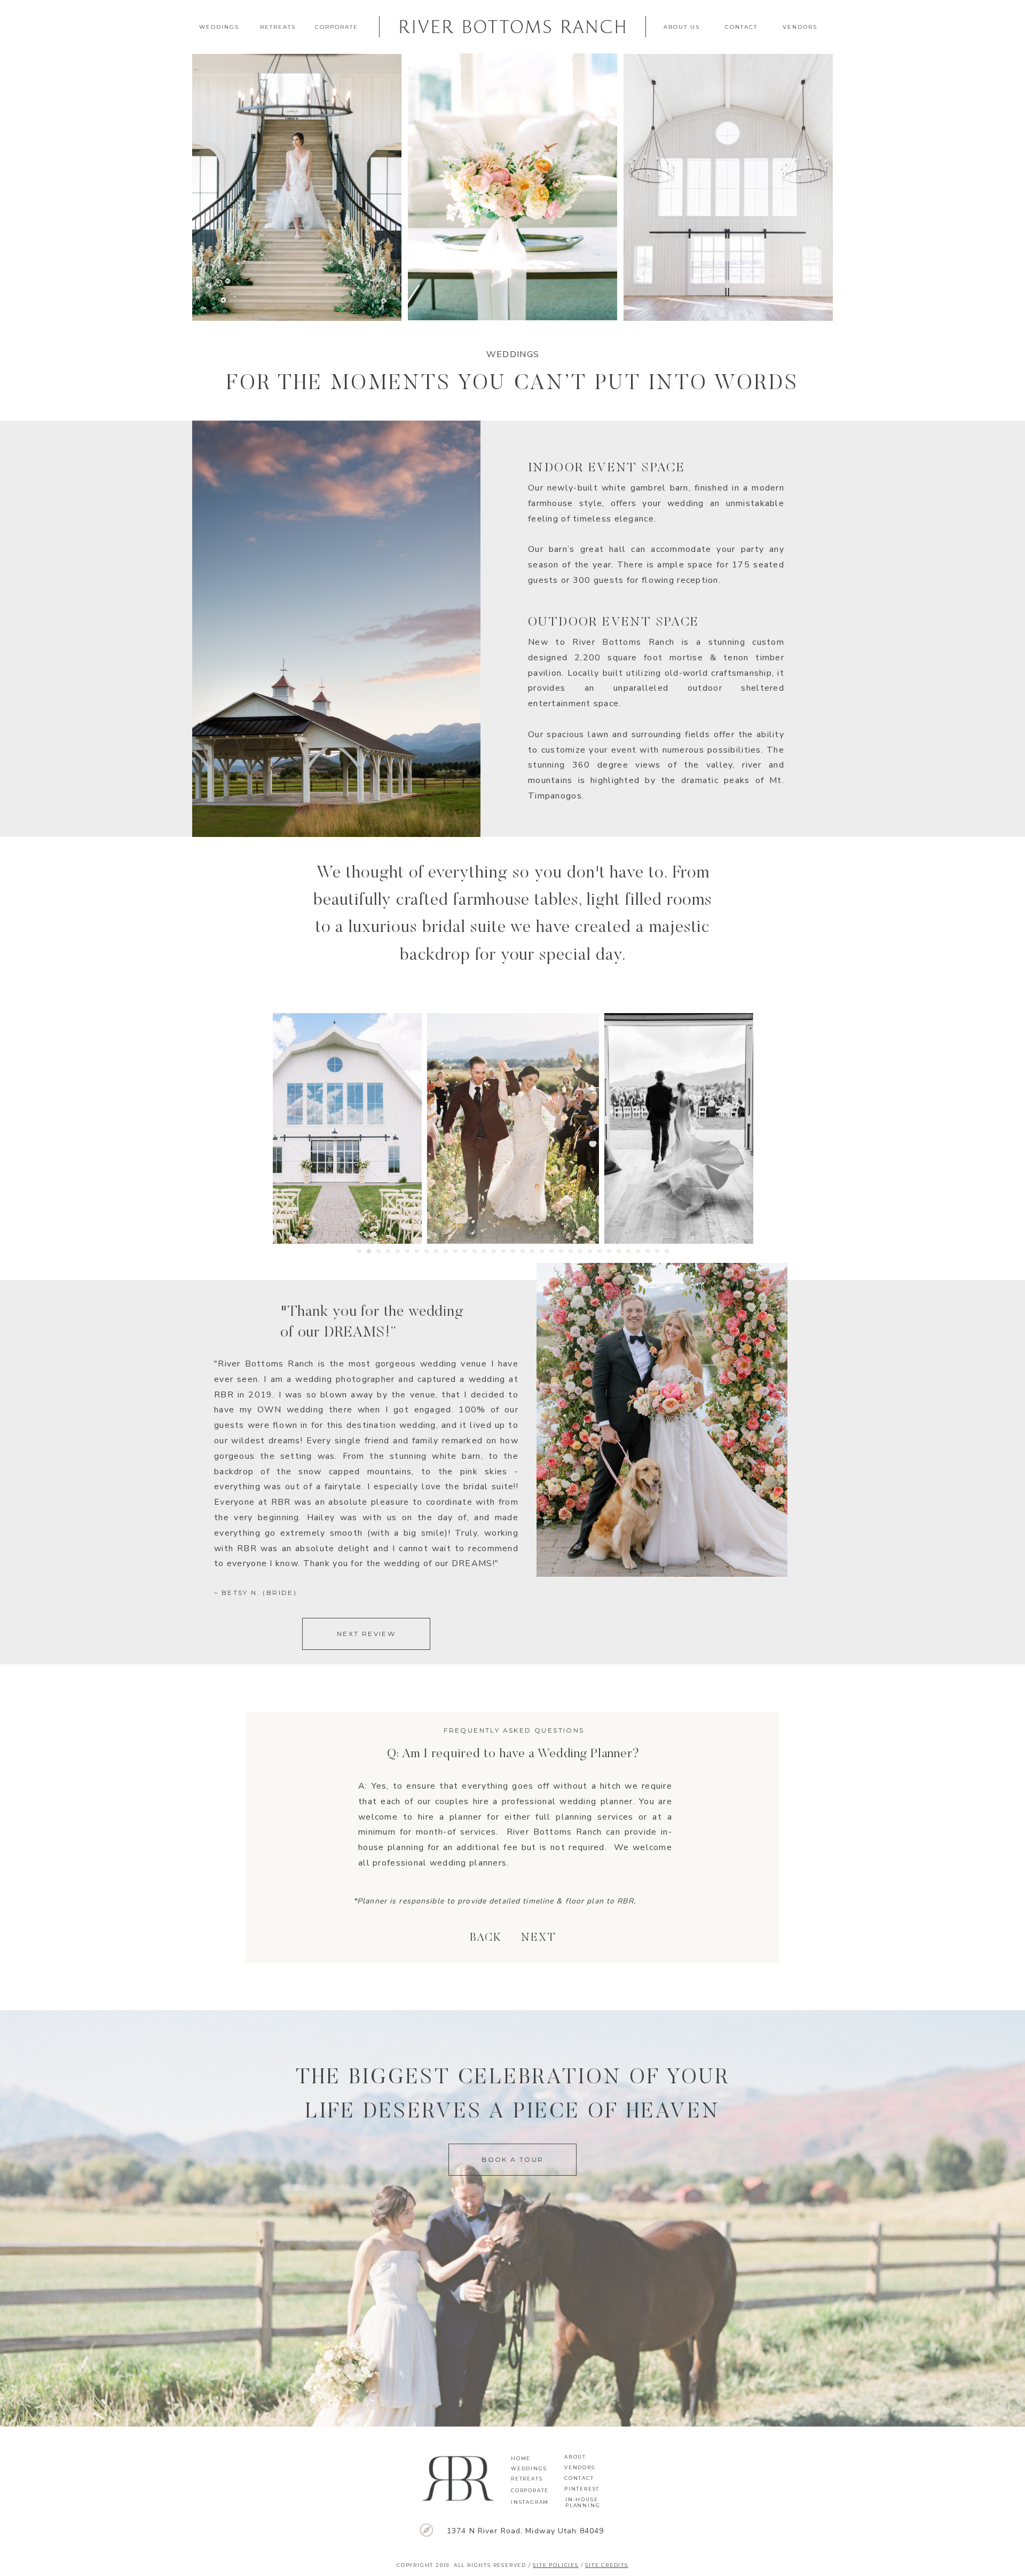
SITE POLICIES (555, 2565)
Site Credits (607, 2565)
